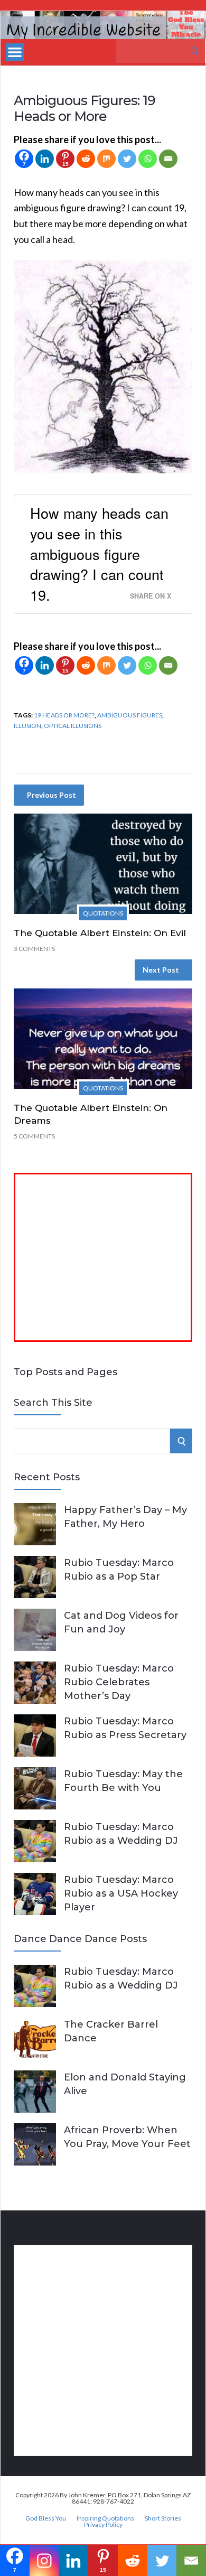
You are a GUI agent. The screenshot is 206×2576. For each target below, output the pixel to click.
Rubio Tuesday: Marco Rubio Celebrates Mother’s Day (119, 1682)
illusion (27, 726)
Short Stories (163, 2518)
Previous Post (51, 795)
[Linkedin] (45, 159)
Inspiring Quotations (105, 2518)
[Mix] (106, 159)
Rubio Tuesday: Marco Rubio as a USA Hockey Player (121, 1893)
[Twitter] (127, 159)
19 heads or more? (64, 715)
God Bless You (46, 2518)
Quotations (103, 913)
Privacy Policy (103, 2525)
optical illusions (73, 726)
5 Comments (34, 1136)
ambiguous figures (130, 715)
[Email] (168, 159)
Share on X (151, 596)
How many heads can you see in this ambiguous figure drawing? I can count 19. (99, 554)
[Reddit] (86, 159)
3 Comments (34, 949)
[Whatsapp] (148, 159)
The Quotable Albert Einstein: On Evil (100, 933)
